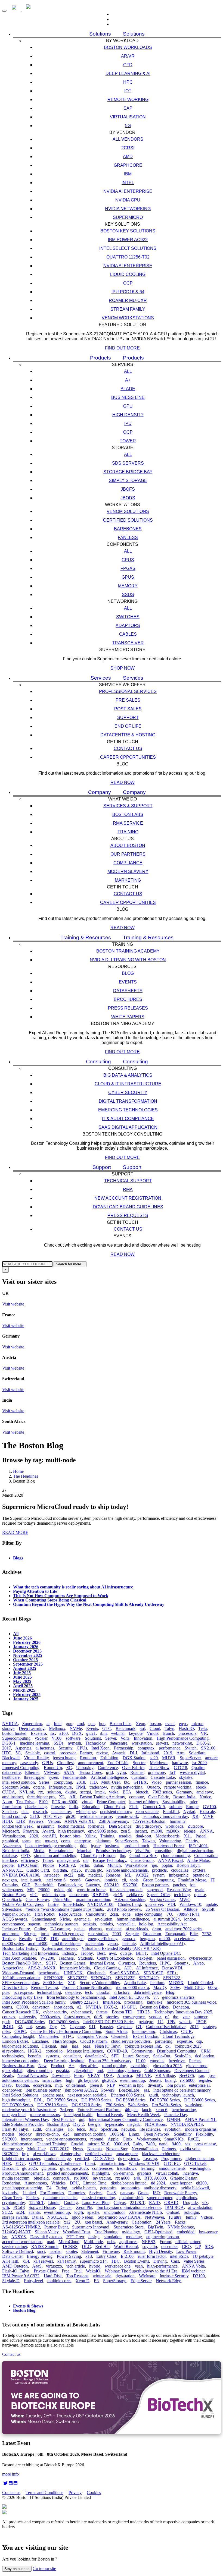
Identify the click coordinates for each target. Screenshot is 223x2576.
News (78, 2149)
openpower (12, 2090)
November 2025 (28, 1655)
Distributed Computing (177, 2051)
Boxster (106, 2027)
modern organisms (201, 2129)
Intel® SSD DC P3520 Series (109, 2022)
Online (40, 1929)
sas (188, 2144)
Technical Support (128, 1181)
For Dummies (52, 2193)
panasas (127, 2193)
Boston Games (73, 1963)
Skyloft (208, 1909)
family (191, 2217)
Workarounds (148, 2139)
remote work (127, 1816)
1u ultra (175, 2217)
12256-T (36, 2203)
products (159, 1870)
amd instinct (13, 1797)
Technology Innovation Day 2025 (183, 2012)
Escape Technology (109, 1860)
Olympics (127, 1963)
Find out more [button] (122, 348)
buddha (22, 2085)
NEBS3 (148, 2242)
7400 (150, 2144)
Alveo (198, 1963)
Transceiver (128, 643)
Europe (192, 1807)
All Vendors (128, 139)
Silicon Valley (47, 2232)
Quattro (198, 1768)
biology (25, 2134)
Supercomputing (16, 1738)
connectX (61, 2178)
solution (54, 1792)
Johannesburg (143, 2031)
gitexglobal (83, 2071)
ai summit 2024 (167, 1919)
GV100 (209, 1807)
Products (100, 358)
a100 (64, 1733)
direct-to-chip (47, 2134)
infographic (179, 1875)
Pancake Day (176, 2115)
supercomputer (160, 2198)
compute (137, 1797)
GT (139, 2027)
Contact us (128, 748)
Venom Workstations (128, 318)
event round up (57, 2212)
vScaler (41, 1738)
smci (41, 2251)
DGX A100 (103, 2159)
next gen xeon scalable (87, 2095)
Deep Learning (32, 1728)
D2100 (199, 2276)
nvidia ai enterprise (96, 1816)
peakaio (89, 1924)
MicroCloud (69, 2242)
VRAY (94, 2075)
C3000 (22, 2007)
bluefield (41, 2178)
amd (80, 1724)
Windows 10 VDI (144, 2163)
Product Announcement (22, 2173)
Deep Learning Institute (64, 2061)
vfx (205, 2203)
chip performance (17, 2144)
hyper (96, 1846)
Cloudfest (65, 1763)
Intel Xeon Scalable (19, 1958)
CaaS (111, 2193)
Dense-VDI (172, 1968)
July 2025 (22, 1673)
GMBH (174, 2119)
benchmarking (184, 2110)
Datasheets (128, 991)
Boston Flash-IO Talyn (22, 1963)
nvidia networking (127, 1787)
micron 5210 (98, 2144)
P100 (43, 1802)
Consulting (98, 1062)
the (176, 2017)
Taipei (47, 1860)
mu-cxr (51, 1841)
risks (6, 2031)
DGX (77, 1733)
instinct (141, 1831)
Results (25, 1939)
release (190, 1831)
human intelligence (133, 1919)
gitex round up (39, 2071)
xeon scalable (147, 1812)
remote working (178, 1787)
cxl (168, 2046)
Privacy (75, 2493)
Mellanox (57, 1728)
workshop (194, 2105)
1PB (171, 2022)
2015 (194, 2027)
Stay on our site (17, 2569)
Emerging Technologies (128, 1110)
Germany (184, 1792)
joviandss (10, 2193)
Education (91, 1807)
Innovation (143, 1738)
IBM (128, 174)
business (112, 1846)
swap (41, 2027)
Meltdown (159, 1763)
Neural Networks (32, 2075)
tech (89, 1992)
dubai (98, 1865)
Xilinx (90, 1836)
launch (168, 1733)
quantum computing (93, 1899)
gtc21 (91, 1733)
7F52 (207, 1934)
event (170, 1724)
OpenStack (12, 1899)
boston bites (70, 1836)
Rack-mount (134, 2251)
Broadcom (152, 1934)
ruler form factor (152, 2256)
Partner (86, 1753)
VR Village (165, 2075)
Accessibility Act (172, 1924)
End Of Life (118, 1763)
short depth (63, 2007)
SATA (69, 1772)
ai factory (122, 1992)
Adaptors (128, 625)
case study (29, 1763)
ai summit (45, 1826)
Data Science (120, 1826)
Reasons (113, 1875)
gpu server (154, 1904)
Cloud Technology (179, 2036)
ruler (193, 1802)
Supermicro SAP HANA (119, 2217)
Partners (169, 2149)
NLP (111, 2085)
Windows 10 (190, 1904)
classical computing (98, 2198)
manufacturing (112, 2163)
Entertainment (61, 1851)
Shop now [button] (123, 668)
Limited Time (95, 2183)
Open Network (157, 2134)
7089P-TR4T (188, 1914)
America (125, 2075)
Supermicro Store (129, 2227)
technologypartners (124, 2071)
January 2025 (26, 1699)
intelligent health (78, 2115)
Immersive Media (75, 1968)
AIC (128, 1968)
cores (66, 1841)
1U (160, 2022)
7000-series (50, 2017)
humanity (178, 1821)
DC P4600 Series (30, 2022)
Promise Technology (113, 1851)
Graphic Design (184, 2178)
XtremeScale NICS (145, 2212)
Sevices (96, 2193)
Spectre (139, 1763)
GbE (26, 1885)
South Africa (116, 2031)
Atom (7, 1802)
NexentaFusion (145, 2149)
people (8, 1865)
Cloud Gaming (107, 1968)
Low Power (186, 2251)
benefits (35, 2056)
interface (10, 1860)
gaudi (153, 2095)
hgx (25, 2154)
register (205, 2080)
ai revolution (13, 2051)
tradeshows (127, 2168)
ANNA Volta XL (79, 1821)
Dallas (38, 2217)
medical (95, 1875)
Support (128, 718)
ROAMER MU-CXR (128, 300)
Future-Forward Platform (99, 2110)
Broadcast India (16, 1851)
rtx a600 (122, 2178)
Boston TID (122, 2012)
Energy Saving (40, 2256)
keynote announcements (127, 1870)
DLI (133, 1753)
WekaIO (93, 2271)
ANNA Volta (193, 2266)
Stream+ (182, 1963)
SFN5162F (153, 1973)
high (70, 2080)
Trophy (87, 1953)
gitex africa (88, 2066)
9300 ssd (121, 2144)
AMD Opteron (15, 2266)
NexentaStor (117, 2149)
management (68, 1860)
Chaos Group (142, 1860)
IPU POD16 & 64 (128, 292)
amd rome (11, 1934)
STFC (68, 2036)
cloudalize (180, 1870)
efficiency (30, 1860)
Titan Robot (44, 1914)
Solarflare (197, 1753)
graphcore (157, 1772)
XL (62, 1797)
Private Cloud (46, 2271)
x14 (26, 2261)
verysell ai (126, 1924)
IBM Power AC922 (128, 240)
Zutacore (195, 1826)
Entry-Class (106, 2256)
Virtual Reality (36, 1758)
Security (65, 1748)
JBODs (128, 498)
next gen (10, 1880)
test (38, 1841)
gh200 (201, 2183)
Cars (175, 2261)
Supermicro (128, 217)
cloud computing (175, 1855)
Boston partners (155, 1885)
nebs (111, 2242)
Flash (134, 1807)
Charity (192, 1841)
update (211, 1904)
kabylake (155, 2002)
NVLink (27, 1792)
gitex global (12, 2071)
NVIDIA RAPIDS (187, 2124)
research (40, 1812)
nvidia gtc (94, 1870)
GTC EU (172, 2163)
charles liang (36, 1807)
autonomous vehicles (20, 2080)
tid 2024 (158, 2183)
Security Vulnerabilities (100, 1983)
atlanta (34, 2212)
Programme (171, 2159)
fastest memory (77, 2017)
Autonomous (36, 2183)
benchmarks (49, 1973)
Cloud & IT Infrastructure (128, 1084)
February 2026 (27, 1642)
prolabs (107, 1924)
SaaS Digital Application (128, 1127)
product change (58, 2159)
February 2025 (27, 1694)
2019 (168, 1753)
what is (185, 2022)
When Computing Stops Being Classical (50, 1600)
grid (109, 1772)
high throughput (16, 2100)
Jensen (155, 2080)
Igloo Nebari (82, 2217)
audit (37, 2129)
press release (205, 2144)
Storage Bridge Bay (128, 472)
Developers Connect (192, 2071)
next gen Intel (14, 2115)
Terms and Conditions (44, 2493)
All (128, 371)
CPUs (128, 560)
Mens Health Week (143, 2115)
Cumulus (10, 1885)
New (42, 2066)
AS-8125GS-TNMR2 (21, 2227)
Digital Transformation (128, 1101)
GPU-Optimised (158, 2232)
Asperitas (23, 1748)
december (169, 2246)
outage (126, 1953)
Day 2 (78, 2124)
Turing (61, 2188)
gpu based (93, 2222)
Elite (194, 1934)
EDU (20, 2163)
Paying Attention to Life (35, 1591)
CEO (186, 2246)
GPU (128, 406)
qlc (86, 1860)
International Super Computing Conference (126, 2119)
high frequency (71, 1831)
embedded (186, 2232)
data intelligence (148, 1992)
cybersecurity (200, 1958)
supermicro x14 (93, 2261)
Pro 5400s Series (166, 2105)
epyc (183, 1724)
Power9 (108, 2090)
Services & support (128, 806)
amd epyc (205, 1792)
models (8, 2134)
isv (4, 2237)
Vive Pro (143, 1851)
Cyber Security (128, 1092)
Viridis (153, 1733)
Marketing (128, 880)
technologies (13, 2056)
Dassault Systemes (46, 2237)
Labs (137, 2144)
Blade (128, 389)
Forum (165, 2242)
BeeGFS (187, 2075)
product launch (136, 1846)
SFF (115, 2056)
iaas (75, 2046)
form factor (12, 1807)
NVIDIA (10, 1724)
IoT (128, 91)
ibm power (176, 2085)
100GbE (117, 2134)
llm (122, 1855)
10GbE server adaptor (21, 1978)
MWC (185, 1899)
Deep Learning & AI (128, 73)
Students (85, 1958)
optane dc (201, 1875)
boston (155, 1724)
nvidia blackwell (195, 2188)
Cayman (124, 2027)
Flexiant (49, 2046)
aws (112, 1953)
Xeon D (83, 2281)
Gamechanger (43, 1919)
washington (200, 2168)
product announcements (67, 2173)
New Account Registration (128, 1198)
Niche (65, 1919)
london (190, 1919)
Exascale (207, 1812)
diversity (155, 2085)
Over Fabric (159, 1797)
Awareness (12, 1846)
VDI (171, 1904)
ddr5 (98, 2017)
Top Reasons (77, 2276)
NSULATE (57, 2217)
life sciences (150, 2129)
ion (193, 1885)
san (201, 2075)
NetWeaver (154, 2217)
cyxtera (199, 1870)
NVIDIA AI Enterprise (128, 191)
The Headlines (26, 1476)
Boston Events (137, 2261)
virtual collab (167, 2173)
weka (114, 1792)
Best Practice (63, 2119)
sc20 (154, 1758)
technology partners (61, 1924)
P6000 (44, 1890)
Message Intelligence (85, 2051)
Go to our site (44, 2569)
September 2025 (28, 1664)
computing (63, 1782)
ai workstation (200, 2207)
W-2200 (47, 1958)
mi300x (173, 1831)
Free (66, 2271)
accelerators (184, 1939)
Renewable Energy (181, 2193)
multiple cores (59, 2281)
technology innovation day (165, 1816)
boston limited (14, 1733)
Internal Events (110, 2115)
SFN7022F (77, 1978)
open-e (200, 1895)
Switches (128, 617)
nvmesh (74, 1743)
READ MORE (15, 1532)
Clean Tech (12, 2198)
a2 (79, 2007)
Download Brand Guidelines (128, 1207)
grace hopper (180, 2183)
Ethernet (32, 1772)
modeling (134, 2237)
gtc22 (69, 1875)
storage (8, 1728)
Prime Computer (111, 1802)
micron (197, 1724)
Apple (113, 2139)
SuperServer (190, 1758)
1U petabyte (203, 2256)
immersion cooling (90, 2134)
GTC (107, 1728)
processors (187, 1733)
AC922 (142, 1875)
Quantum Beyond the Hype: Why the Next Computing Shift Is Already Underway (89, 1604)
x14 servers (43, 2261)
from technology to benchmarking (76, 1997)
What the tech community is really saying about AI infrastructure (73, 1587)
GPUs (128, 577)
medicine (114, 1929)
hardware (180, 1763)
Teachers (66, 1958)
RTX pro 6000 (65, 1802)
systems (52, 2056)
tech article (76, 2266)
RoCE (193, 2139)
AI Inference (147, 1968)
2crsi (114, 1914)
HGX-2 (35, 2051)
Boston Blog (58, 2124)
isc (53, 1733)
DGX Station (134, 1758)
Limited (29, 2193)
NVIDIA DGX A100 (21, 1875)
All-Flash (10, 2261)
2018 (81, 1782)
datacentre (119, 1743)
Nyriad (189, 1812)
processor (68, 1753)
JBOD (8, 2027)
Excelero (38, 1733)
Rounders (148, 1963)
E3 (96, 2281)
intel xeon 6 (55, 1880)
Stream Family (128, 309)
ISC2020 (10, 2154)
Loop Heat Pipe (96, 2203)
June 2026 (22, 1638)
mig (58, 2085)
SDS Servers (128, 463)
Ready (8, 2075)
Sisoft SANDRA (125, 1973)
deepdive (73, 1992)
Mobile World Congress (23, 1904)
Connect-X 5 (154, 1807)
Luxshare (40, 2041)
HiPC (165, 1963)
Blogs (18, 1558)
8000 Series (53, 1983)
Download (61, 2075)
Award (48, 1831)
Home (18, 1471)
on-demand (123, 2173)
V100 (57, 1738)
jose (212, 2075)
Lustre (53, 1904)
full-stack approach (126, 1890)
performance (170, 1748)
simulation (113, 2237)
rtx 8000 (81, 2178)
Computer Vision (92, 2036)
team (26, 1841)
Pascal (201, 1836)
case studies (98, 1934)
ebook (201, 1787)
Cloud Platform (93, 2041)
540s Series (138, 2105)
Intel (128, 183)
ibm (103, 1733)
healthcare (11, 1777)
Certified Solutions (128, 520)
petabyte (146, 2022)
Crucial (77, 2144)
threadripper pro (41, 1797)
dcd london (205, 2056)
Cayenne (77, 2027)
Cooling (71, 2203)
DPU (74, 2183)
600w (213, 1987)
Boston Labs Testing (20, 1948)
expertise (184, 2041)
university (28, 2017)
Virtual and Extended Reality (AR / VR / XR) (121, 1948)
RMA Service (128, 823)
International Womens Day (25, 2119)
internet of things (144, 1802)
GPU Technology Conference (55, 2163)
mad (50, 2242)
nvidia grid (63, 1890)
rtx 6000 (187, 2080)
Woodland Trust (77, 2232)
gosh (6, 2022)
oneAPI (49, 1836)
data (25, 1812)
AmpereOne (13, 1968)
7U (169, 1914)
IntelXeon (111, 2002)
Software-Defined (18, 2251)
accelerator (94, 1943)
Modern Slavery (128, 871)
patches (179, 1885)
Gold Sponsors (157, 2071)
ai (48, 1724)
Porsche (58, 1807)
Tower (128, 441)
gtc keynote (88, 2080)
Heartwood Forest (169, 1846)
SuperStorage (115, 2281)
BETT (141, 1953)
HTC (7, 1753)
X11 (188, 1836)
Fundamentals (75, 1777)
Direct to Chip (14, 1987)
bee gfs (94, 2124)
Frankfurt (171, 1812)
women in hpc (131, 2085)
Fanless (128, 537)
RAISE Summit (45, 2246)
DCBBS (70, 2246)
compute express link (143, 2046)
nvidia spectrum (16, 2178)
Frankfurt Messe (192, 1880)
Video (156, 1782)
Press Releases (128, 1008)
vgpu (122, 1772)
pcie (6, 1992)
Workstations (136, 1865)
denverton (41, 2007)
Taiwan (148, 1841)
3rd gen (67, 2110)
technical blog (49, 1992)
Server (111, 1738)
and (100, 2071)
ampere (211, 1758)
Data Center (12, 2256)
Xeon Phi (84, 2207)
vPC (34, 1895)
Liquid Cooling (128, 274)
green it (96, 2085)
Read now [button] (123, 782)
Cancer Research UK (21, 2012)
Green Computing (158, 1880)
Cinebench (96, 1973)
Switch (191, 1748)
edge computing (149, 1914)
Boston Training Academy (128, 951)
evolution (173, 2129)
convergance (13, 1924)
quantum (139, 1777)
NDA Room (156, 2124)
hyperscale (114, 2124)
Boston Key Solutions (128, 231)
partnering (164, 2041)
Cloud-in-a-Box (143, 1855)
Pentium (157, 1983)
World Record (126, 2246)
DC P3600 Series (96, 2100)
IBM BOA (174, 2207)
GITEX (140, 1782)
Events (128, 982)
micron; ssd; (13, 2149)
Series (44, 1782)
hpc (102, 1724)
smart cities (52, 2080)
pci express (23, 1992)
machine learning (35, 1743)
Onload (173, 2212)
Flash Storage (64, 2041)
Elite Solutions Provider (22, 2124)
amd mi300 (38, 1943)
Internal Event (102, 1963)
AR (72, 1797)
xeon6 (75, 1880)
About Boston (128, 845)
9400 (176, 2144)
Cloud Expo (114, 1807)
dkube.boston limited (129, 2183)
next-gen (145, 1958)
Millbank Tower (16, 1914)
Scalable (32, 1753)
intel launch (31, 1880)
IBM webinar (193, 2271)
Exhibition (109, 1758)
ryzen (53, 1777)
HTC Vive (52, 1816)
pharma (95, 1929)
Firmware (111, 2251)
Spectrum (109, 2129)
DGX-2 (203, 1743)
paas (86, 2046)
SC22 (7, 2212)
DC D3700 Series (18, 2105)
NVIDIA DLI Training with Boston (128, 960)
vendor (155, 2017)
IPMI (81, 1787)
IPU (128, 423)
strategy (209, 2027)
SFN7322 (172, 1978)
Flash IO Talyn (108, 2046)
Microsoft (10, 1831)
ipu (154, 1865)
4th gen (131, 2110)
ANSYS (18, 2237)
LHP (20, 1821)
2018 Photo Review (124, 1909)
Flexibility (204, 2134)
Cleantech (120, 2036)
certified (82, 2159)
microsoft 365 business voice (191, 2002)
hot (29, 2027)
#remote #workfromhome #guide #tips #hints (64, 1909)
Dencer (65, 2207)
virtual (87, 1802)
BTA (127, 1792)
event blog (140, 2066)
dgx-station (125, 2276)
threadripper (34, 1777)
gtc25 (76, 1870)
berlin (84, 1865)
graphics (144, 2173)
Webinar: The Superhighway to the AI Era (141, 2271)
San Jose (10, 1812)
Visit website (13, 1304)
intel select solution (18, 1782)
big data (60, 1870)
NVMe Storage (181, 2227)
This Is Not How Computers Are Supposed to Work (61, 1596)
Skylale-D (11, 2281)
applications (187, 2198)
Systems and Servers (60, 1948)
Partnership (124, 1748)
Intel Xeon (100, 1748)
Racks (180, 2222)
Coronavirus (142, 2051)
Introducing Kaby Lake (22, 1997)
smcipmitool (114, 2212)
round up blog (114, 2066)
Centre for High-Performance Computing (66, 2031)
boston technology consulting (50, 1846)
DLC (86, 2246)
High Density (128, 415)
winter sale (102, 2276)
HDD (7, 1821)
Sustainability (174, 1802)
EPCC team (28, 1865)
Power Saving (69, 2256)
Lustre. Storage (136, 2056)
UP (198, 2246)
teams (7, 2007)
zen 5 (126, 1831)
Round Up (53, 1768)
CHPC (20, 2031)
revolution (104, 1919)
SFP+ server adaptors (21, 1983)
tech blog (182, 1895)
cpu (92, 1724)
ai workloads (137, 1929)
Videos (207, 2217)
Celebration (142, 2222)
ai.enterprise (70, 2154)
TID (93, 1782)
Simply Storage (128, 480)
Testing (8, 1939)
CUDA (9, 1792)
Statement (90, 2251)
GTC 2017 (59, 2149)
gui (82, 2119)
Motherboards (168, 1836)
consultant (72, 2056)
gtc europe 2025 (74, 2168)
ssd (143, 1728)
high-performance (162, 2266)
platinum (103, 1841)
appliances (128, 2242)
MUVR (169, 1758)
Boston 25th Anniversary (110, 2061)
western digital (192, 1772)
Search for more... (70, 1264)
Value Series (194, 2261)
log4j (79, 2212)
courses (9, 2017)
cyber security (55, 2012)
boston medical (71, 1826)
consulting (164, 1851)
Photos (49, 1865)
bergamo (147, 1939)
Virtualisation (128, 117)
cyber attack (82, 2012)
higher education (200, 2159)
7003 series (162, 1792)
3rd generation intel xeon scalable (31, 2222)
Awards (119, 1753)
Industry (69, 1953)
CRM (206, 2051)
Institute (129, 1943)
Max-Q (160, 1987)
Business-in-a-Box (18, 2066)
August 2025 (25, 1668)
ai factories (45, 1748)
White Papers (128, 1017)
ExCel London (145, 2036)
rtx (41, 1792)
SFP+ (172, 1973)
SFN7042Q (101, 1978)
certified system (98, 2154)
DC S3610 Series (52, 2105)
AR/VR (128, 56)
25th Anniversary (113, 1821)
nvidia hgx (131, 2232)
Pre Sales (128, 700)
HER (7, 2163)
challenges (54, 2129)
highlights (101, 2173)
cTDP (41, 1939)
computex (146, 1748)
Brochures (128, 999)
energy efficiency (103, 1939)
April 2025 (23, 1686)
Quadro (153, 1787)
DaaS (7, 2085)
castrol (50, 1753)
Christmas (168, 2031)
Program (30, 1831)
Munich (114, 1865)
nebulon (128, 2129)
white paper (86, 1812)
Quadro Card (38, 1870)
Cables (128, 634)
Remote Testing (44, 1987)
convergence (134, 2017)
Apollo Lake (135, 1983)
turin (45, 1934)
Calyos (120, 2203)
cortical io (54, 2051)
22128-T (137, 2203)
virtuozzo (54, 2266)
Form (79, 2075)
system (159, 1875)
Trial (78, 2271)
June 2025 (22, 1677)
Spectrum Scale (16, 1787)
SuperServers (126, 1841)
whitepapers (13, 1890)
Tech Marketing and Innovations (30, 1953)
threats (102, 2012)
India (73, 1807)
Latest (90, 2163)
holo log (146, 1924)
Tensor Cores (90, 1772)
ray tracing (102, 2178)
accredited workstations (22, 2242)
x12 (67, 2222)
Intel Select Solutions (128, 248)
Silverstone (12, 1909)
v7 (156, 1997)
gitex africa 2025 (167, 2066)
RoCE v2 (67, 1865)
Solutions (100, 34)
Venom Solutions (128, 511)
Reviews (36, 1821)
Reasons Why (179, 1890)
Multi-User (110, 1782)
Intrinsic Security (174, 2276)
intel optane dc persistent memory (182, 2090)
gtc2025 (109, 2080)
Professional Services (128, 691)
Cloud (155, 1728)
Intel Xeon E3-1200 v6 (129, 1997)
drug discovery (148, 1826)
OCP (128, 283)
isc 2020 (199, 1763)
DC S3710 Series (86, 2105)
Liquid (54, 2203)
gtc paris (49, 2168)
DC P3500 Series (62, 2100)
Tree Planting (106, 2232)
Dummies (77, 2193)
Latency (93, 1885)
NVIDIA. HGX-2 (101, 2007)
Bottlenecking (70, 1885)
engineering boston (163, 2237)
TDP (54, 1939)
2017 (7, 1748)
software (73, 1738)
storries (112, 2017)
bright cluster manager (21, 2159)
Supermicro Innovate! (91, 2227)
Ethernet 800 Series (127, 2095)
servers (162, 1743)
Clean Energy (37, 1899)
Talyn (169, 1728)
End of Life (128, 726)
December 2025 (27, 1651)
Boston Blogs (14, 1895)
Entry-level (33, 2281)
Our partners (128, 854)
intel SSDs (179, 2256)
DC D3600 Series (199, 2100)
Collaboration (206, 1855)
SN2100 (208, 1748)
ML (128, 1875)
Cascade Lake (163, 1777)
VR (204, 1733)
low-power (208, 2232)
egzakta (63, 2071)
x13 (89, 2256)
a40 (137, 2178)
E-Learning (60, 1929)
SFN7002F (54, 1978)
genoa (113, 1943)
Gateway (92, 1880)
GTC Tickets (195, 2163)
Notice (205, 1797)
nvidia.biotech (84, 2188)
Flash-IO (186, 1728)
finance (202, 1782)
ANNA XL (12, 1870)
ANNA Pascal (170, 1860)
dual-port (143, 1836)
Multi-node (93, 2242)
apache (93, 2212)
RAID (154, 2203)
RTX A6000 (155, 2178)
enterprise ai (199, 2085)
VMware (52, 1772)
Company (100, 792)
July (93, 2129)
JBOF (201, 2022)
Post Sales (128, 709)
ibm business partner (43, 2090)
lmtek (100, 1792)
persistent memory (116, 1812)
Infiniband (150, 1753)
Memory (128, 586)
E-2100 (127, 2256)
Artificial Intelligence (109, 1777)
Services (101, 678)
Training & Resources (86, 937)
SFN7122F (125, 1978)
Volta (125, 1738)
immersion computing (21, 2061)
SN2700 (130, 1885)
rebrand (97, 2139)
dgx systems (128, 2159)
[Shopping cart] (117, 24)
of (167, 2017)
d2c (66, 2134)
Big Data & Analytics (128, 1075)
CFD (128, 65)
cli (124, 1880)
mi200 (165, 1939)
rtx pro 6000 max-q (132, 1987)
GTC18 (180, 1768)
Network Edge (168, 2281)
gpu (69, 1724)
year (186, 2017)
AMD (128, 157)
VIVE (208, 1816)
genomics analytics (178, 1997)
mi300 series (13, 1943)
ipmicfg (111, 1880)
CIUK (187, 2031)
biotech (142, 1792)
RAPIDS (100, 1895)
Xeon (140, 1724)
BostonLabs (129, 2090)
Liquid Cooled (200, 1983)
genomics (108, 2188)
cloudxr (103, 1992)
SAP (128, 108)
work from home (91, 1890)
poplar (167, 1865)
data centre (11, 1772)
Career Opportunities (128, 757)
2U (78, 2222)
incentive (190, 2173)
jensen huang (64, 1758)
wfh (6, 2207)
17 (63, 2027)
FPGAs (128, 568)
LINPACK (73, 1973)
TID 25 (143, 2012)
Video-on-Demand (18, 1973)
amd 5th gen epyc (68, 1934)
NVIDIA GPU (128, 200)
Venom (54, 1821)
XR (195, 1816)
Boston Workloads (128, 47)
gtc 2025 (30, 2168)
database (10, 1855)
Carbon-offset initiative (166, 2027)
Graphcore (128, 165)
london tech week (17, 1826)
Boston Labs (128, 814)
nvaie (200, 1890)
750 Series (115, 2105)
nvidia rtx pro (53, 1895)
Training (128, 832)
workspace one (118, 2266)
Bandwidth (44, 1885)
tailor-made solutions (20, 2046)
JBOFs (128, 489)
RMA (128, 1189)
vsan (139, 2266)
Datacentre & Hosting (128, 735)
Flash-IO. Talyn (16, 2271)
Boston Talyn (188, 1865)
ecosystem (42, 2085)
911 (92, 2027)
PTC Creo (75, 2237)
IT (212, 1880)
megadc (134, 2124)
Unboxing (85, 1768)
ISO (156, 2193)
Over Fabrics (133, 1768)
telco (81, 2129)
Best (101, 1953)
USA (108, 2075)
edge (126, 1914)
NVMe (76, 1728)
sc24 (20, 2212)
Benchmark (126, 1728)
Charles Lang (129, 1904)
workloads (174, 1826)
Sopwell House (42, 2207)
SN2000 (9, 2139)
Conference (108, 1768)
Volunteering (170, 1841)
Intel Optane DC (165, 1953)
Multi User (36, 2149)
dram (157, 1929)
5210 (35, 1816)
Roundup (88, 1758)
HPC (128, 82)
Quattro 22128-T (84, 2002)
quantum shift (131, 2198)
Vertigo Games (162, 1899)
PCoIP (19, 2207)
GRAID (171, 2203)
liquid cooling (14, 1816)
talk (81, 1875)
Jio (70, 2129)
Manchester (48, 2036)
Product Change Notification (87, 1987)
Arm (180, 1753)
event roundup (133, 2080)
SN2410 (111, 1885)
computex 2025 (188, 2046)
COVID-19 (117, 2051)
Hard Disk (53, 2276)
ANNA (206, 1831)
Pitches (195, 2061)
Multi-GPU (194, 1987)
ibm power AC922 (81, 2090)
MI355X (176, 1983)
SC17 (51, 1963)
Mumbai (84, 1851)
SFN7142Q (149, 1978)
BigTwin (156, 2227)
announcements (172, 2168)
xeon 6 (161, 2110)
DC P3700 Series (165, 2100)
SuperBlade (73, 1904)
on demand (76, 2085)
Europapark (175, 1934)
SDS (209, 2246)
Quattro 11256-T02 (128, 257)
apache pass (53, 2095)
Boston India (184, 1797)
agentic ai (82, 1919)
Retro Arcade (70, 1914)
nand (163, 2144)
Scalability (183, 2134)
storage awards (15, 2217)
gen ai (79, 1929)
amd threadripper (66, 1943)
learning (148, 2168)
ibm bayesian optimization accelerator (129, 2207)
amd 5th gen (73, 1939)
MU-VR (144, 2075)
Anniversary (117, 2222)
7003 (117, 1934)
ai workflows (44, 2154)
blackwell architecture (161, 2154)
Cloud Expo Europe (98, 1855)
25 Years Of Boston (162, 1909)
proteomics (130, 2188)
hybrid (95, 2266)
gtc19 (117, 1895)
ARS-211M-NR (42, 1968)
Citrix (128, 2139)
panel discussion (171, 1958)
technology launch (178, 2095)
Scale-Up (183, 2056)
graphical (10, 1841)
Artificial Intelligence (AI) (162, 1943)
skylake (186, 1777)
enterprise (83, 1841)
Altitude (191, 1909)
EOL (38, 2100)
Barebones (128, 529)
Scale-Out (162, 2056)
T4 (49, 2188)
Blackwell (11, 1758)
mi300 (157, 1831)
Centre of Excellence (115, 1958)
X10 (72, 1983)
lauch (147, 2110)
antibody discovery (160, 2188)
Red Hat (102, 2246)
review (102, 1753)
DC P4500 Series (64, 2022)
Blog (128, 973)
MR (31, 1890)
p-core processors (45, 2115)
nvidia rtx (135, 1895)
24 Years (163, 2222)
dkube (71, 1792)
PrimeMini (62, 1899)
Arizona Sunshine (130, 1899)
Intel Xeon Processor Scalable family (34, 2002)
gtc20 (71, 1816)
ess (146, 2090)
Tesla (203, 1728)
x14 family (66, 2261)
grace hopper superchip (22, 2188)
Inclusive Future (16, 1929)
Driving (160, 2261)
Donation (181, 2007)
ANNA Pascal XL (201, 2119)
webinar (118, 1733)
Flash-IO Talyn (15, 2129)
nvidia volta (190, 2149)
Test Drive (25, 1802)
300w (175, 1987)
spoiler (71, 2251)
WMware (147, 2276)
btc (127, 1782)
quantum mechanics (60, 2198)
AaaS (37, 2266)
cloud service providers (131, 2041)
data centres (61, 1812)
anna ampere (127, 2154)
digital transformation (195, 1851)
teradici (125, 1836)
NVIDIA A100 (100, 1904)
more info (10, 2474)
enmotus (157, 2061)
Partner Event (56, 2227)
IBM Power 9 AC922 (21, 2276)
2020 (34, 1836)
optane (39, 1787)
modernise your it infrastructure (29, 2110)
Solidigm (191, 2212)
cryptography (13, 2203)
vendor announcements (66, 2139)
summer (201, 2017)
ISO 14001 (198, 1846)
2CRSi (128, 148)
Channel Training (51, 2144)
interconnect (31, 2139)
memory (9, 1763)
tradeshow (98, 1787)
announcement (91, 1763)
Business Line (128, 397)
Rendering (11, 2183)
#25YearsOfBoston (149, 1821)
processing (133, 2002)
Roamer (137, 1772)
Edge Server (141, 2281)
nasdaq (55, 2251)
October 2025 (25, 1660)
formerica (96, 1826)
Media (39, 1851)
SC (69, 1768)
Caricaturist (96, 1914)
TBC (115, 2261)
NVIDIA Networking (128, 209)
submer (176, 1807)
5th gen (30, 1934)
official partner (188, 2242)
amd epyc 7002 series (184, 1929)
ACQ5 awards (15, 1919)
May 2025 (22, 1681)
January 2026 (26, 1647)
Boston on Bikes (154, 2007)
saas (64, 2046)
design (94, 2237)
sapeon (34, 1924)
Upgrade (190, 2203)
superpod (155, 1890)
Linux (134, 2134)
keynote (136, 1733)
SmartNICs (174, 2139)
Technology (95, 1743)
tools (134, 1880)
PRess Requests (128, 1216)
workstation (142, 1743)
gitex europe (197, 2066)
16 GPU (128, 2007)
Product (58, 2066)
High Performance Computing (183, 1738)
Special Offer (158, 1895)
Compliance (128, 863)
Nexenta (95, 2149)
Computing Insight (18, 2036)
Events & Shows (28, 2306)
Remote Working (128, 100)
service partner (15, 2246)
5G (128, 126)
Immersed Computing (21, 1768)
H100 (141, 2061)
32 (20, 2027)
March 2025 (24, 1690)
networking (182, 1743)
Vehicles (58, 2183)
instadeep (52, 1875)
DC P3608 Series (131, 2100)
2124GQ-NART (16, 2232)
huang (170, 2080)
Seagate (132, 1934)
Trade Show (159, 1768)
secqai (86, 1792)
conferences (102, 2168)
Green (143, 2193)
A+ (128, 380)
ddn (83, 1846)
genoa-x (128, 1939)
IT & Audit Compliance (128, 1119)
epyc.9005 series (102, 1831)
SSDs (128, 595)
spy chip (150, 2246)
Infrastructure (60, 1787)
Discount (10, 2168)
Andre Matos (198, 1860)
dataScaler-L (96, 2056)
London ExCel (15, 2041)
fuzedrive (177, 2061)
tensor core (79, 1895)
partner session (179, 1782)
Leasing (150, 2159)
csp (199, 2041)
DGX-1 (9, 1743)
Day (53, 2027)
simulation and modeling (55, 1855)
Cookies (94, 2493)
